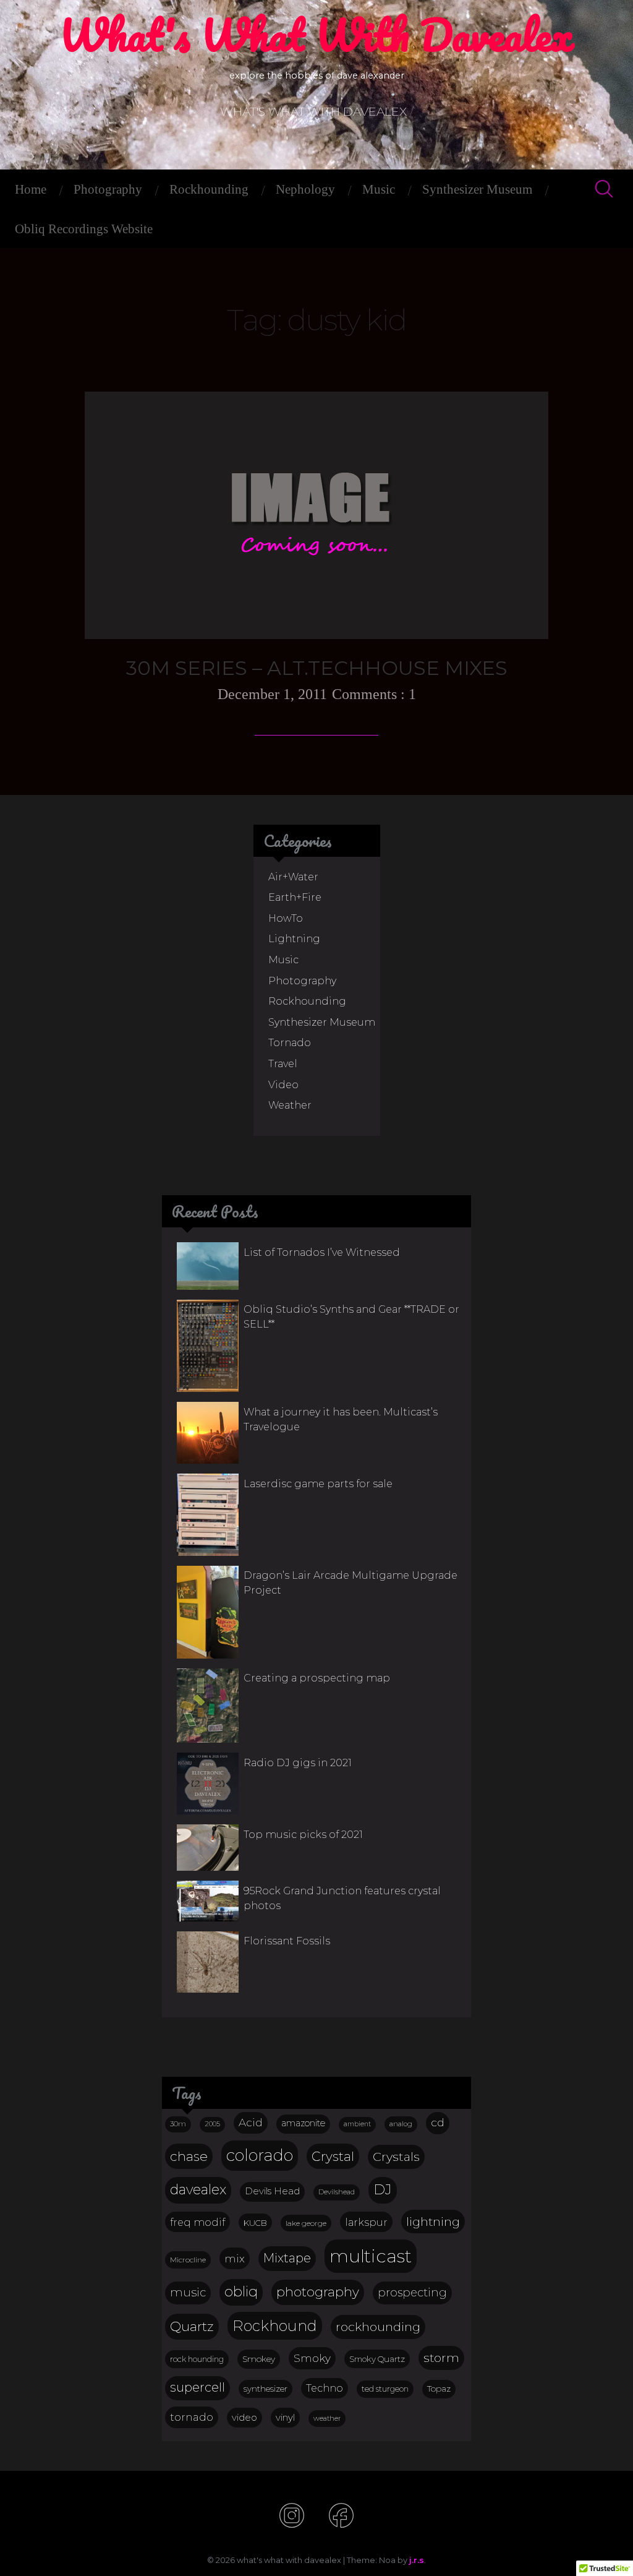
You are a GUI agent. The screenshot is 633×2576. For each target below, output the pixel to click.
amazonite (303, 2123)
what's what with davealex (316, 35)
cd (438, 2122)
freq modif (198, 2222)
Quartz (192, 2326)
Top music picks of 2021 (303, 1835)
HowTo (286, 918)
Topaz (439, 2389)
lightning (433, 2222)
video (244, 2418)
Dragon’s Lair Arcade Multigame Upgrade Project (350, 1583)
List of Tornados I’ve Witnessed (322, 1252)
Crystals (396, 2157)
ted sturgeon (385, 2389)
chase (189, 2156)
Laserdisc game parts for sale (318, 1484)
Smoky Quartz (377, 2359)
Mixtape (287, 2258)
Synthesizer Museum (477, 189)
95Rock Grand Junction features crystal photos (342, 1898)
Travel (283, 1064)
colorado (260, 2155)
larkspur (366, 2222)
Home (31, 189)
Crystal (333, 2156)
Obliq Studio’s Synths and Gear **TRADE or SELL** (351, 1317)
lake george (306, 2223)
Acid (251, 2122)
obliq (241, 2291)
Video (283, 1085)
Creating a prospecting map (317, 1678)
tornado (192, 2417)
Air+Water (293, 877)
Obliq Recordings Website (84, 229)
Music (379, 189)
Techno (325, 2388)
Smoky (312, 2358)
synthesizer (266, 2389)
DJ (383, 2189)
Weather (290, 1105)
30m (178, 2124)
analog (401, 2124)
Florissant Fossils (287, 1941)
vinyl (285, 2418)
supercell (198, 2387)
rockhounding (378, 2327)
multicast (371, 2256)
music (188, 2292)
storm (441, 2358)
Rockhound (275, 2326)
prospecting (412, 2292)
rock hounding (197, 2359)
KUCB (255, 2223)
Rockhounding (209, 189)
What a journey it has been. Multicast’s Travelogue (341, 1419)
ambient (357, 2124)
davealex (198, 2190)
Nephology (305, 189)
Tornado (290, 1043)
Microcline (188, 2260)
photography (318, 2292)
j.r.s (417, 2560)
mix (235, 2258)
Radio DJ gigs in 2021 (298, 1763)
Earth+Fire (295, 897)
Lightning (294, 939)
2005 (212, 2124)
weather (327, 2418)
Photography (108, 189)
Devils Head (272, 2191)
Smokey (259, 2359)
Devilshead (337, 2192)
